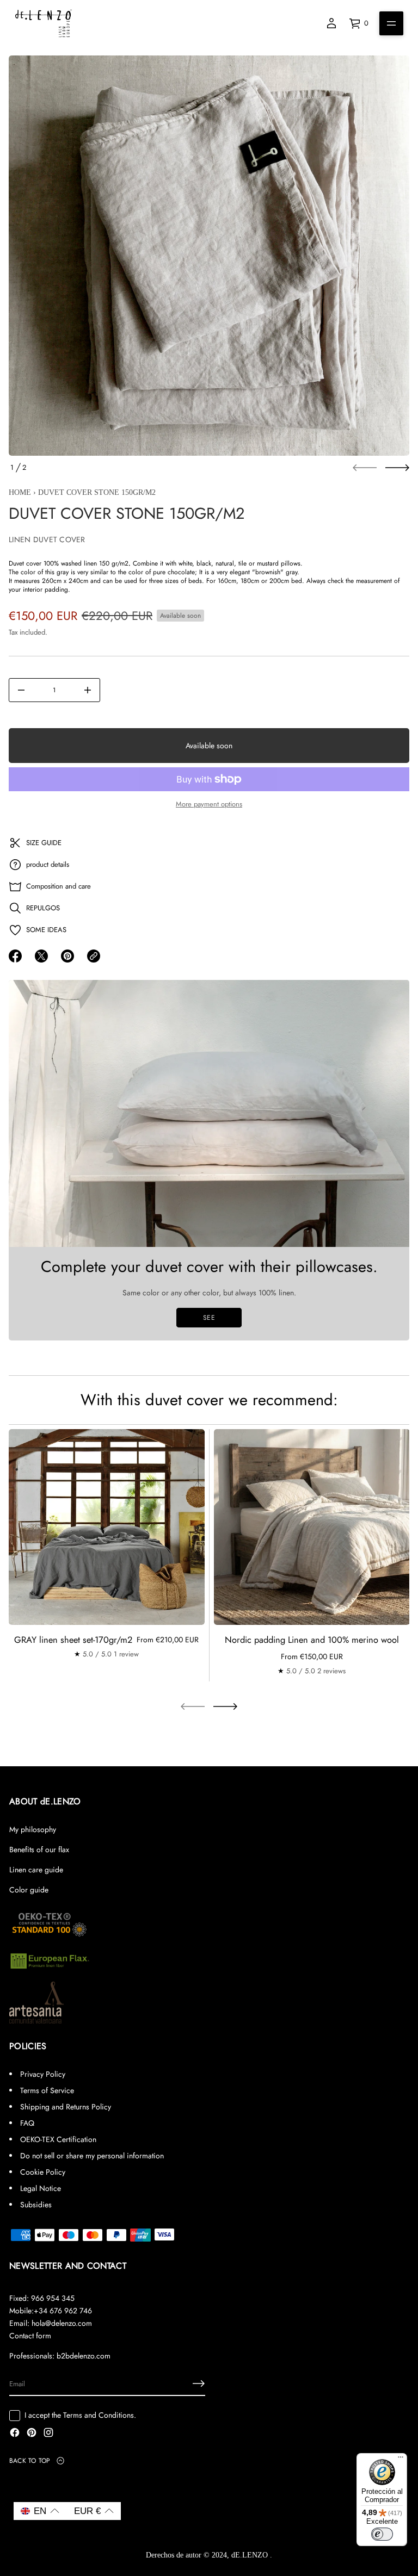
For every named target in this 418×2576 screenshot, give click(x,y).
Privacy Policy (43, 2074)
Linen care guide (36, 1870)
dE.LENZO (251, 2555)
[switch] (382, 2534)
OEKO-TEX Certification (58, 2139)
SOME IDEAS (46, 930)
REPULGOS (43, 908)
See (209, 1318)
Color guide (29, 1890)
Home (20, 492)
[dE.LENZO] (44, 23)
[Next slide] (397, 468)
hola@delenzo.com (62, 2323)
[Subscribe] (199, 2383)
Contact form (30, 2336)
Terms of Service (47, 2090)
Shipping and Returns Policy (66, 2107)
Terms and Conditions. (100, 2415)
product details (48, 864)
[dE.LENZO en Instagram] (48, 2434)
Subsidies (36, 2205)
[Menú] (401, 2460)
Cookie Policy (43, 2172)
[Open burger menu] (391, 23)
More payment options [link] (209, 804)
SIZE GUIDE (44, 843)
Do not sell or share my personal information (92, 2156)
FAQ (27, 2123)
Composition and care (59, 886)
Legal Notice (41, 2188)
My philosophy (33, 1829)
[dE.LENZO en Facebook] (15, 2434)
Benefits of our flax (39, 1849)
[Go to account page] (331, 23)
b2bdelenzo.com (84, 2356)
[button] (40, 2511)
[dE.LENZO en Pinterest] (32, 2434)
